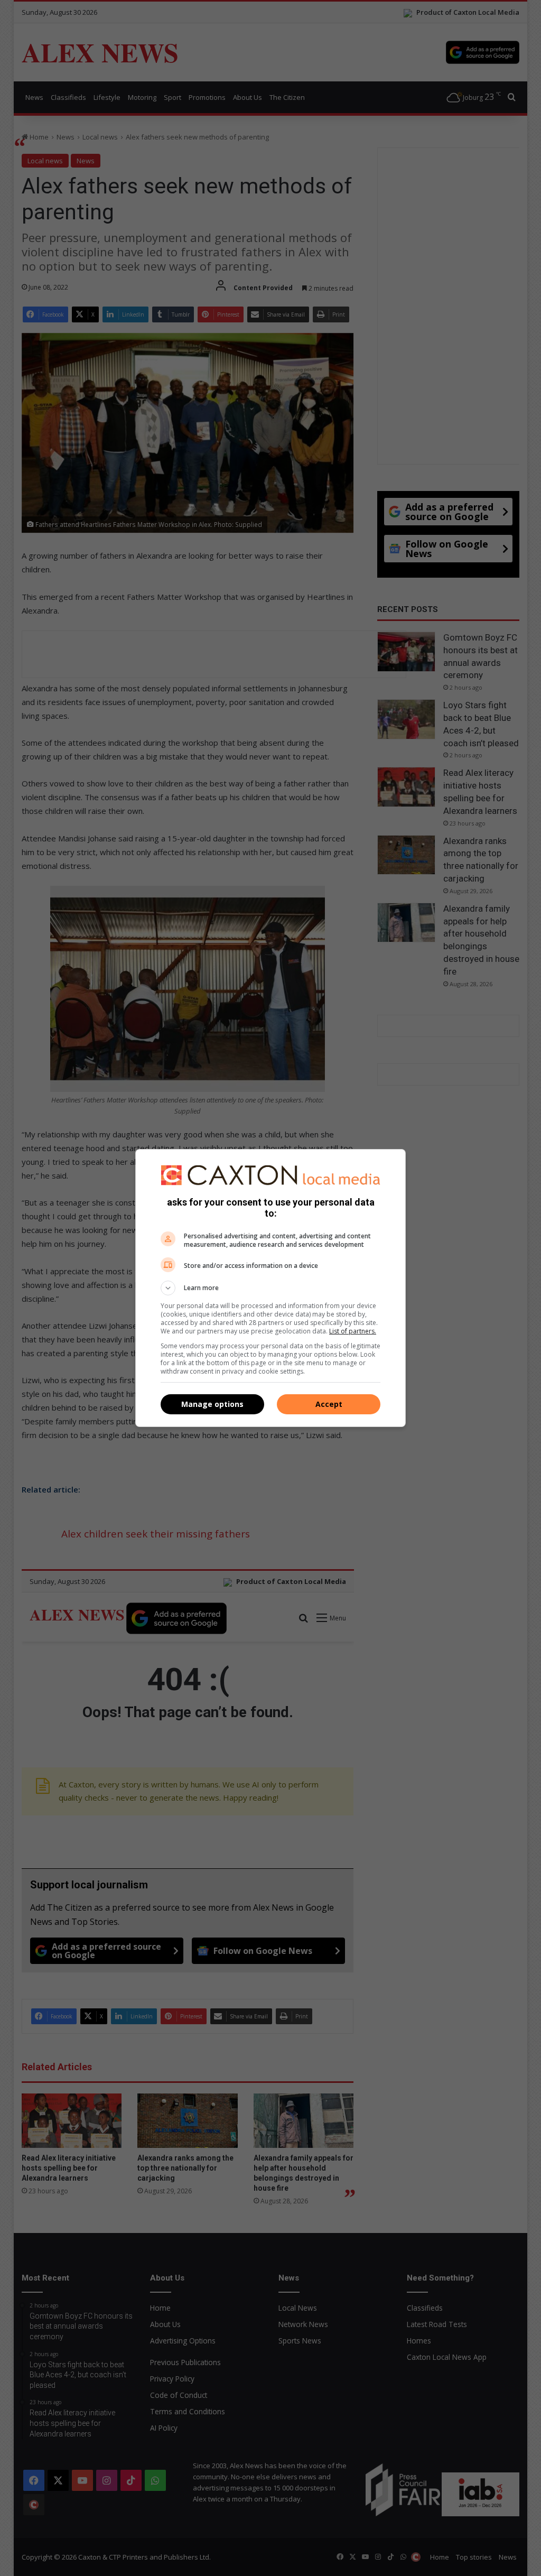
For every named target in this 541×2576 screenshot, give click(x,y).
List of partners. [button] (353, 1331)
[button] (270, 1288)
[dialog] (270, 1288)
